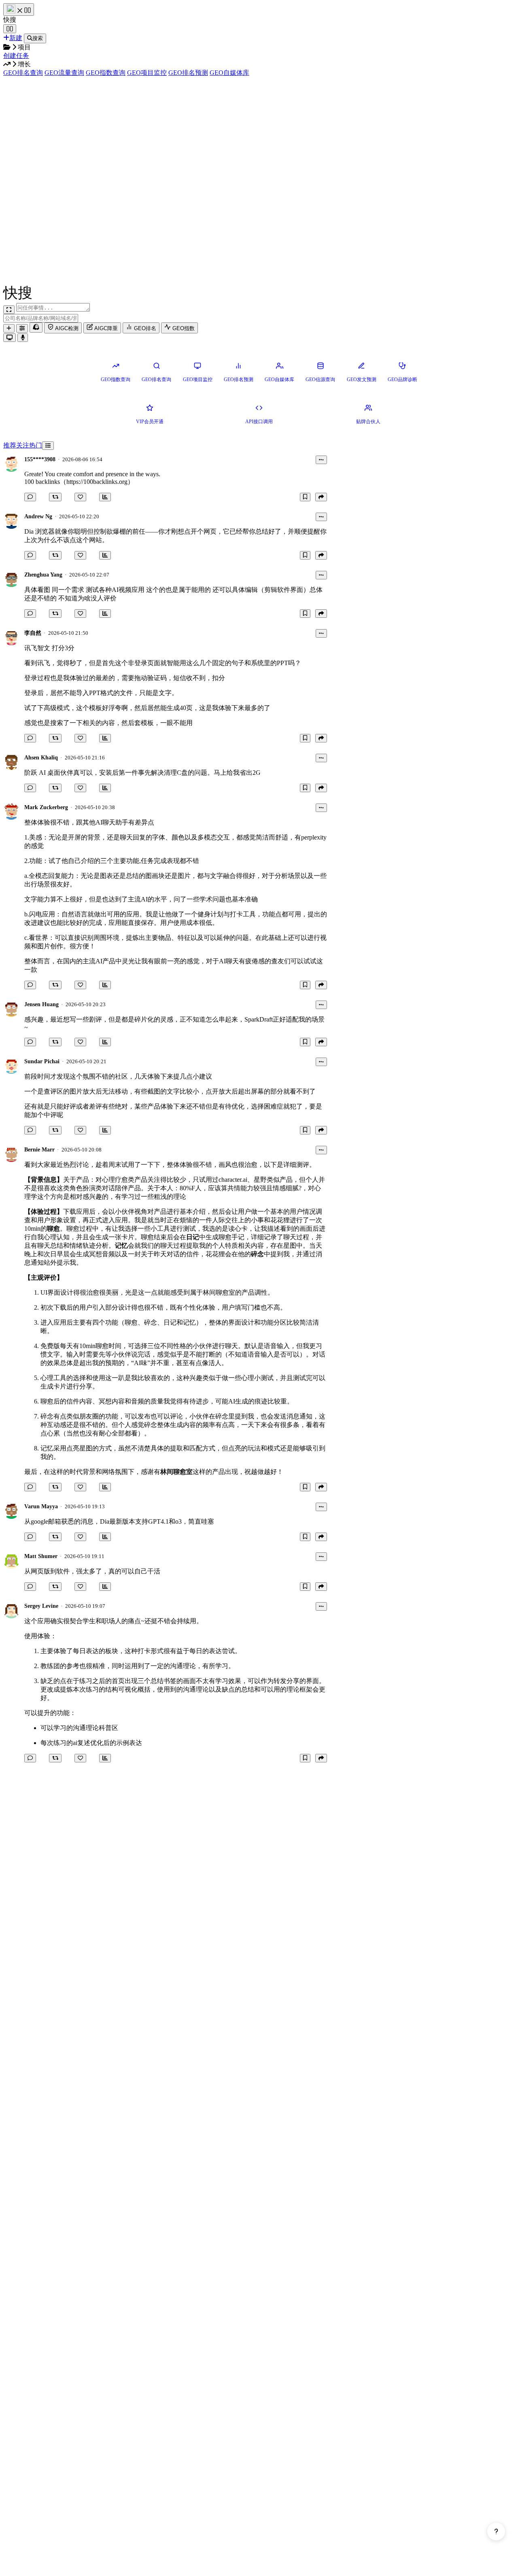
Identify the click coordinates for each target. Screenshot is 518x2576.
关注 (23, 445)
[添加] (9, 328)
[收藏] (305, 497)
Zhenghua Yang (43, 575)
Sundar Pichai (42, 1061)
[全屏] (9, 310)
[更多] (321, 460)
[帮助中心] (496, 2531)
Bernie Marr (39, 1150)
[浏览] (105, 497)
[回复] (30, 497)
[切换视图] (48, 446)
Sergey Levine (41, 1606)
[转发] (55, 497)
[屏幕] (10, 338)
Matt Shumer (41, 1556)
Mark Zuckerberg (46, 807)
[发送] (23, 338)
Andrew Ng (38, 516)
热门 (36, 445)
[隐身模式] (36, 328)
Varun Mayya (41, 1506)
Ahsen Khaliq (41, 758)
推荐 (10, 445)
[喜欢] (80, 497)
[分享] (321, 497)
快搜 (10, 20)
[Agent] (22, 328)
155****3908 (40, 459)
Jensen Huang (41, 1004)
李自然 (33, 633)
